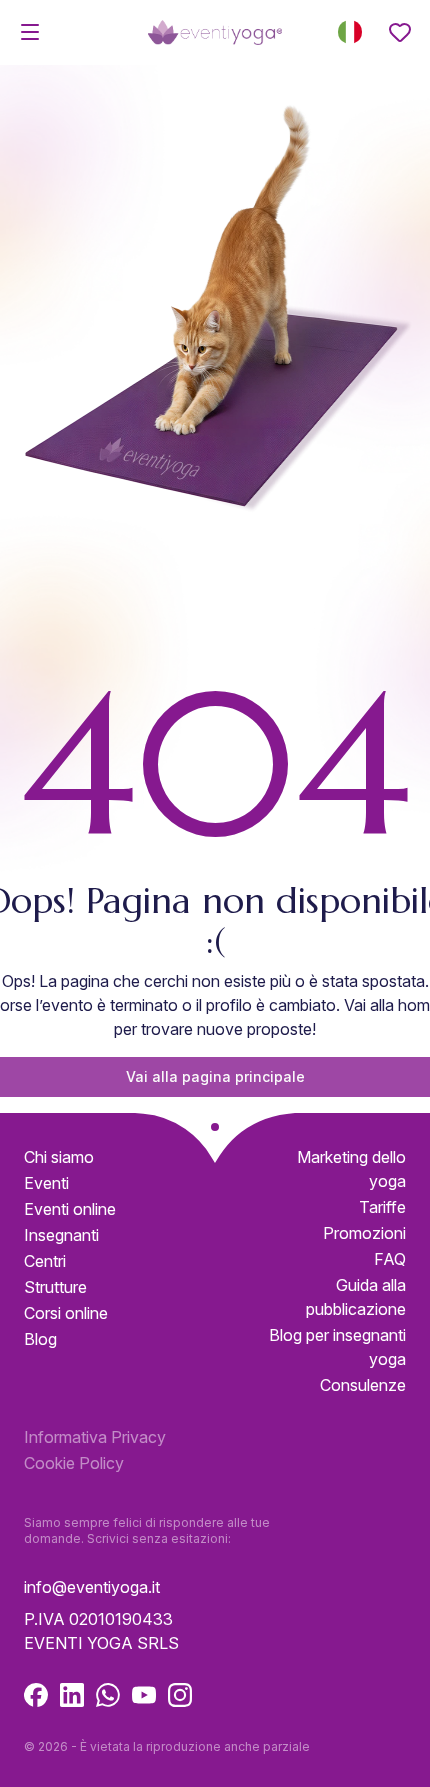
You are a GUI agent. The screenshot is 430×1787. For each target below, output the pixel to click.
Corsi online (66, 1313)
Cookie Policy (74, 1463)
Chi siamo (59, 1157)
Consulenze (363, 1385)
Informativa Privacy (95, 1437)
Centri (45, 1261)
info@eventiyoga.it (92, 1587)
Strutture (55, 1287)
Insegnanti (61, 1235)
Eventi (46, 1183)
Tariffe (382, 1207)
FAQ (390, 1259)
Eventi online (70, 1209)
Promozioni (364, 1233)
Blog (40, 1339)
